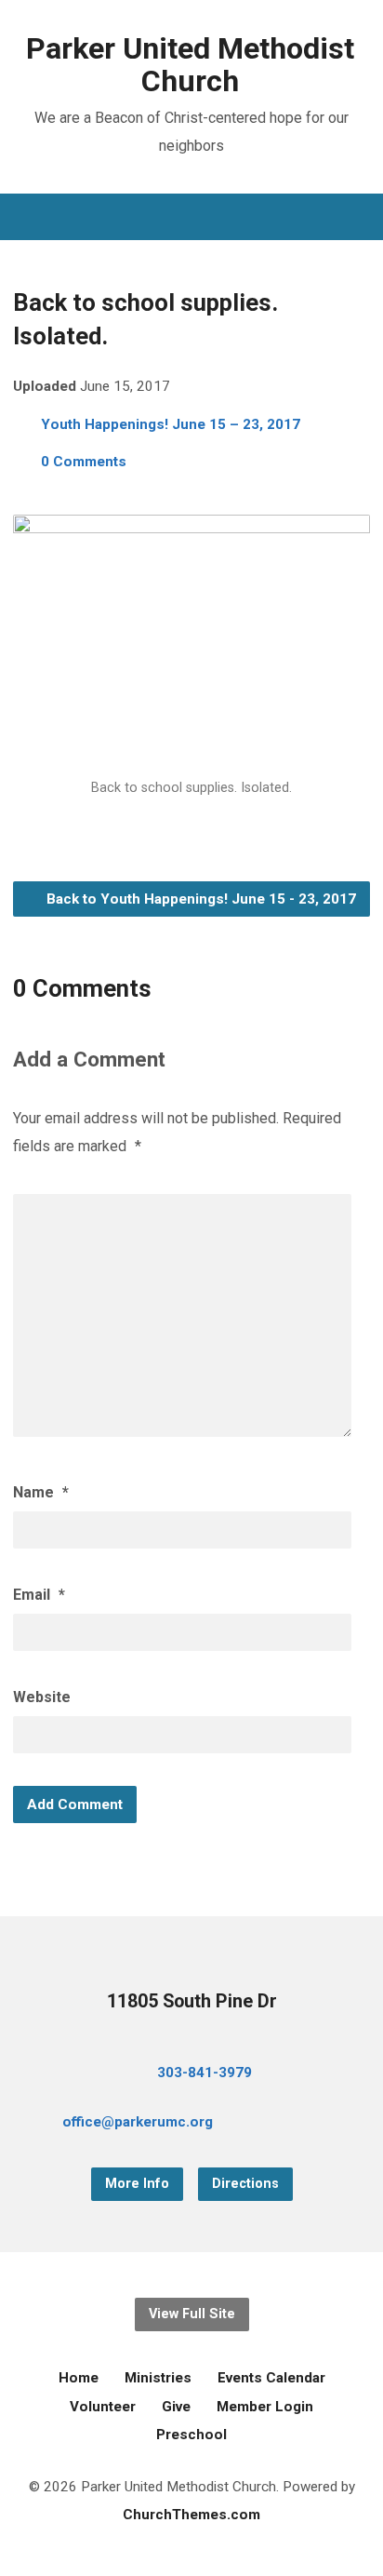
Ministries (158, 2378)
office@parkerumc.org (138, 2122)
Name (41, 1492)
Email (39, 1595)
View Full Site (192, 2314)
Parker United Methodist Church (190, 65)
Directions (245, 2184)
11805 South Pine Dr (192, 2001)
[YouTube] (310, 2125)
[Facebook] (280, 2125)
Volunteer (103, 2407)
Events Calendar (271, 2378)
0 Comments (84, 462)
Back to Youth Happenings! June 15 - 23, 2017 (199, 899)
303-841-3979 (205, 2073)
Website (42, 1697)
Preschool (191, 2435)
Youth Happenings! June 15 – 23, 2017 (171, 424)
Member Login (265, 2407)
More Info (137, 2184)
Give (176, 2407)
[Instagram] (339, 2125)
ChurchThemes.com (191, 2515)
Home (79, 2378)
